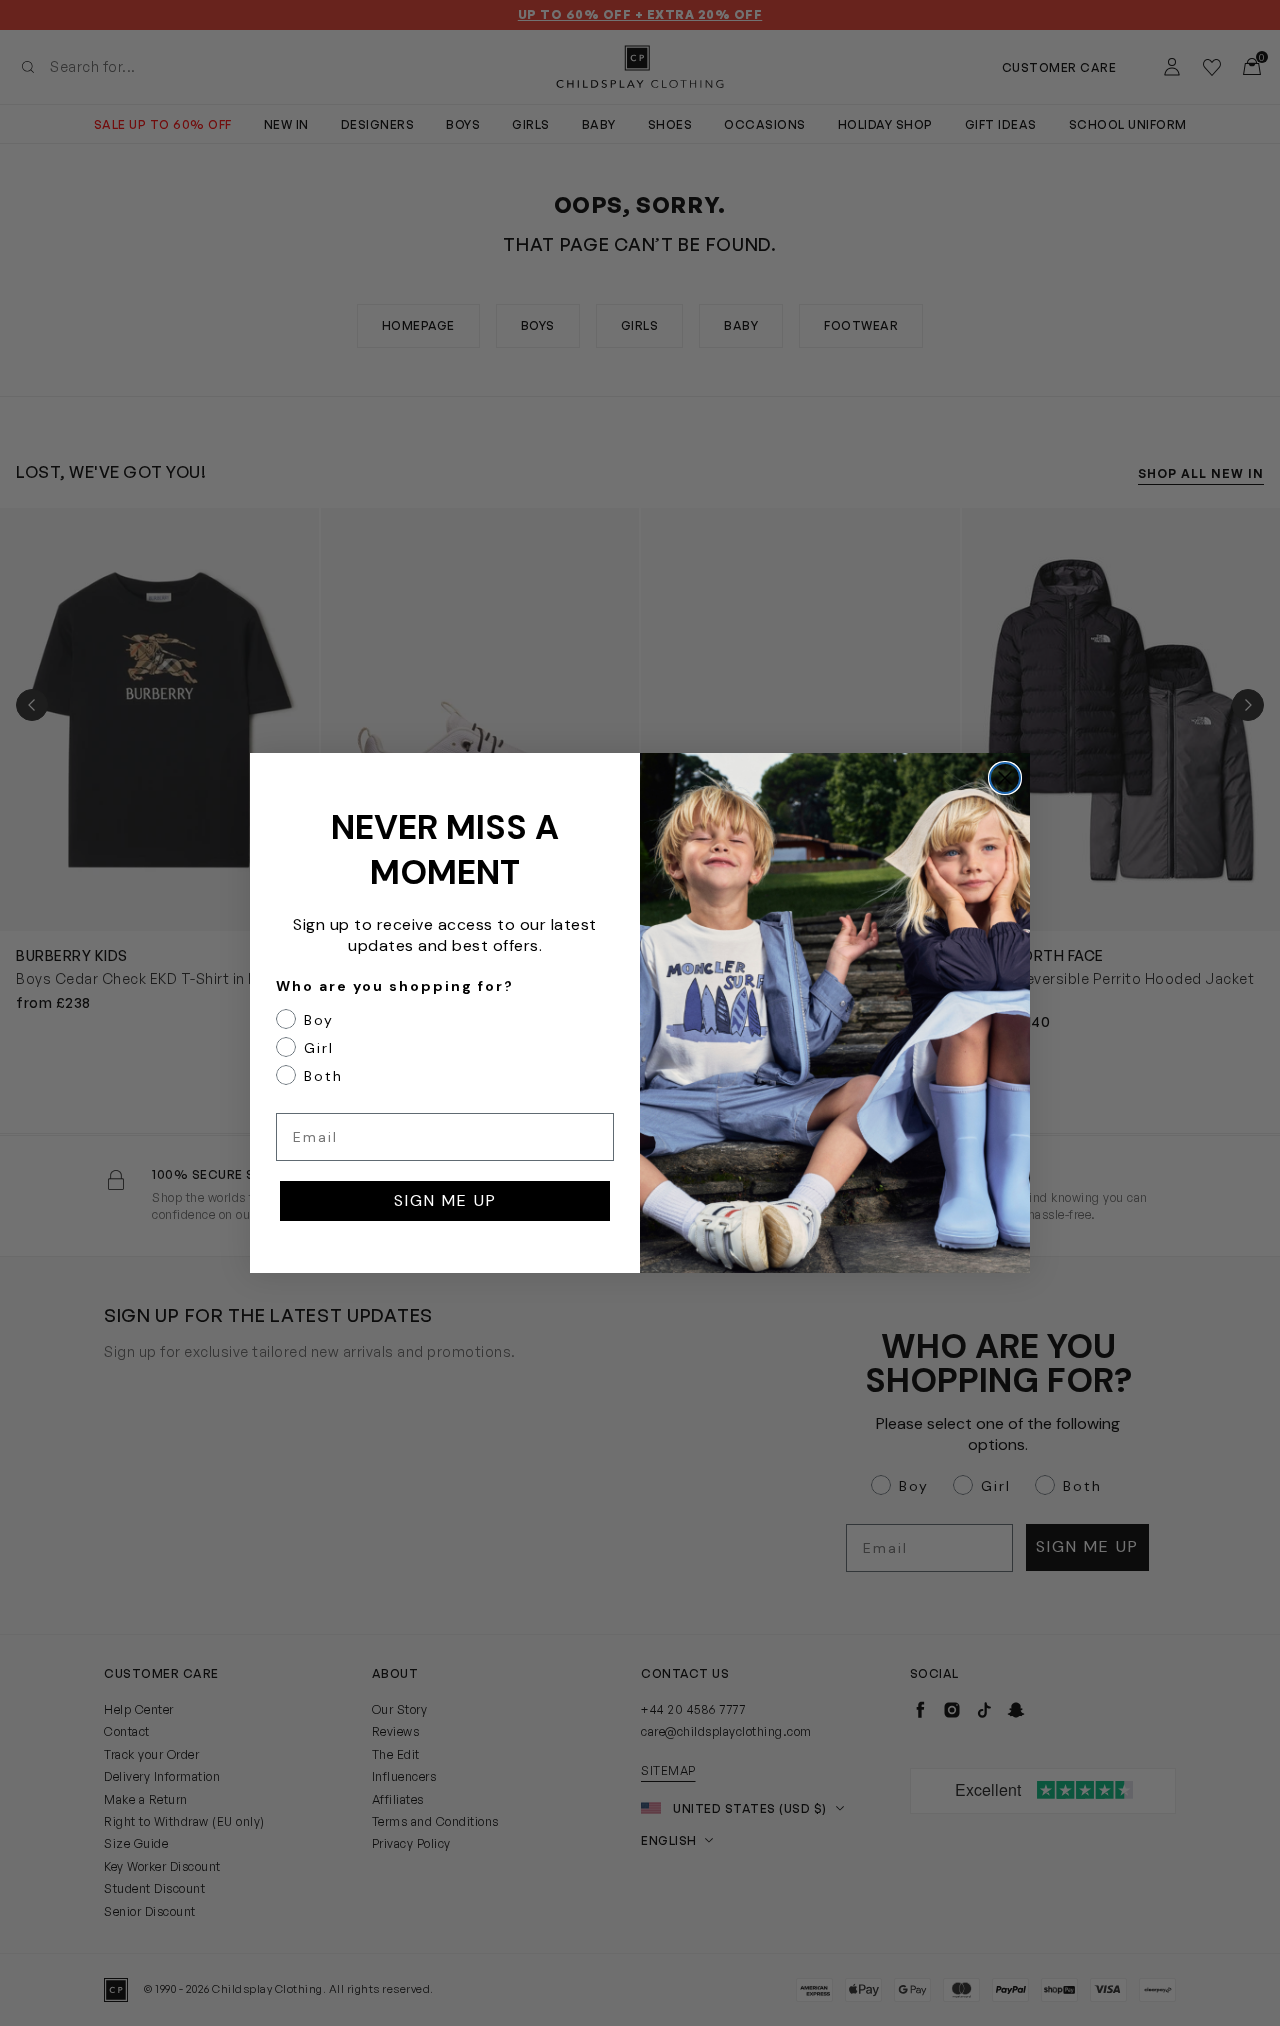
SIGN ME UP (445, 1200)
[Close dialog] (1005, 778)
